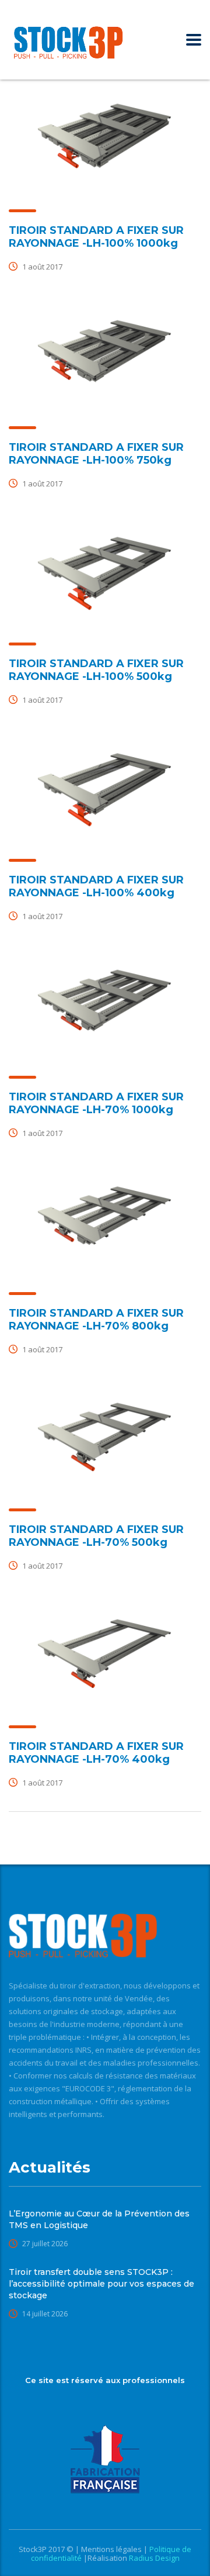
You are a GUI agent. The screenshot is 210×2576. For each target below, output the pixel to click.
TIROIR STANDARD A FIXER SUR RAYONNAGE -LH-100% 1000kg (96, 237)
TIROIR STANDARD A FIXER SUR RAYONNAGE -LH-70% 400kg (96, 1753)
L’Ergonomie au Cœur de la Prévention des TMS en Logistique (99, 2219)
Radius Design (153, 2558)
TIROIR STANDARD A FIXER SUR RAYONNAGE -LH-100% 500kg (96, 670)
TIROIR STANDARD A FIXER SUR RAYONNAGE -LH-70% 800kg (96, 1320)
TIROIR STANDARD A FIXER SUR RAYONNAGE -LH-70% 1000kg (96, 1103)
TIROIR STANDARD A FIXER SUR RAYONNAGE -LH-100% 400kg (96, 886)
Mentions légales (112, 2549)
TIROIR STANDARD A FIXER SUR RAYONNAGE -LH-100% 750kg (96, 454)
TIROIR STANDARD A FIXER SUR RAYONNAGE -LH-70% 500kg (96, 1536)
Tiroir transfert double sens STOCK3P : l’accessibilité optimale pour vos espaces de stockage (101, 2284)
